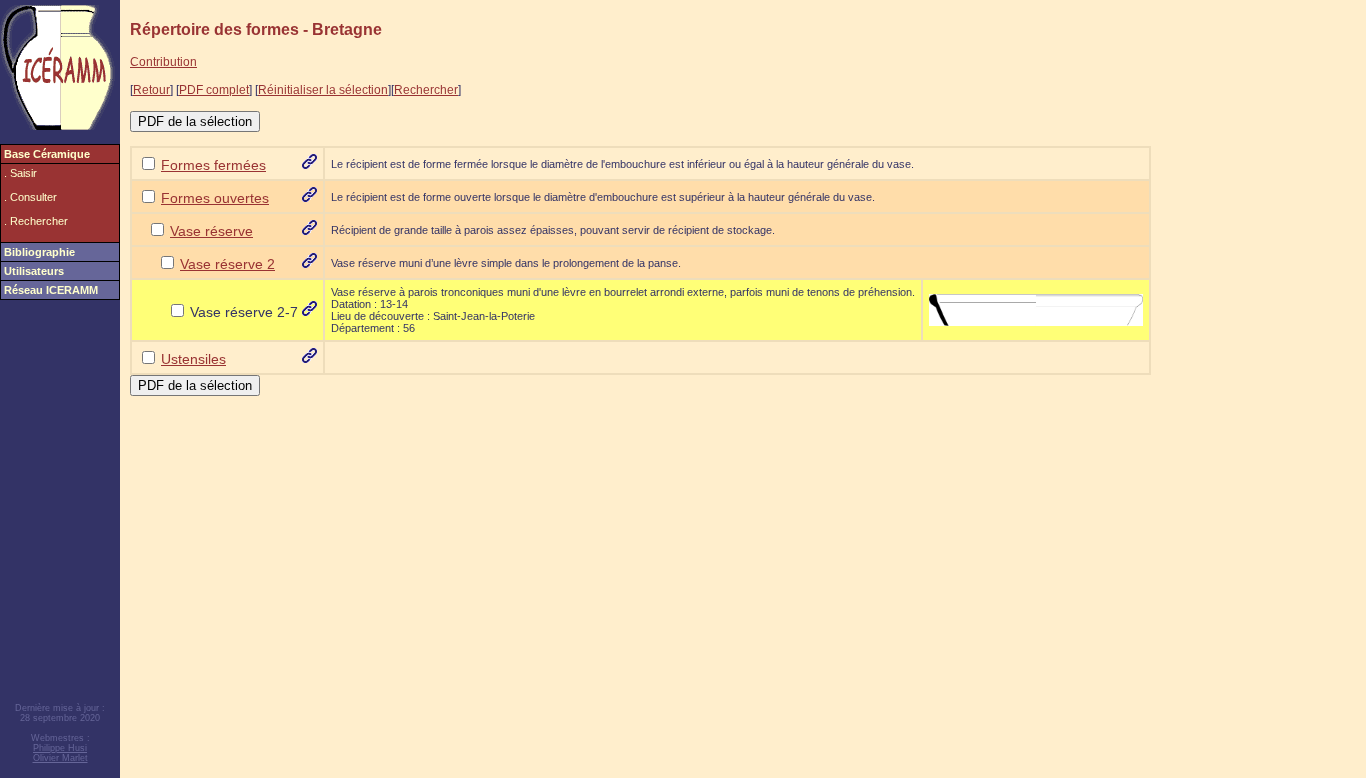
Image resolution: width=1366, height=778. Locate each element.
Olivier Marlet (60, 758)
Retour (151, 90)
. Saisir (20, 173)
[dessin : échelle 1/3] (1036, 309)
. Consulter (30, 197)
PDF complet (214, 90)
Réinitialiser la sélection (323, 90)
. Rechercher (36, 221)
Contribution (163, 62)
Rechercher (426, 90)
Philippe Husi (60, 748)
